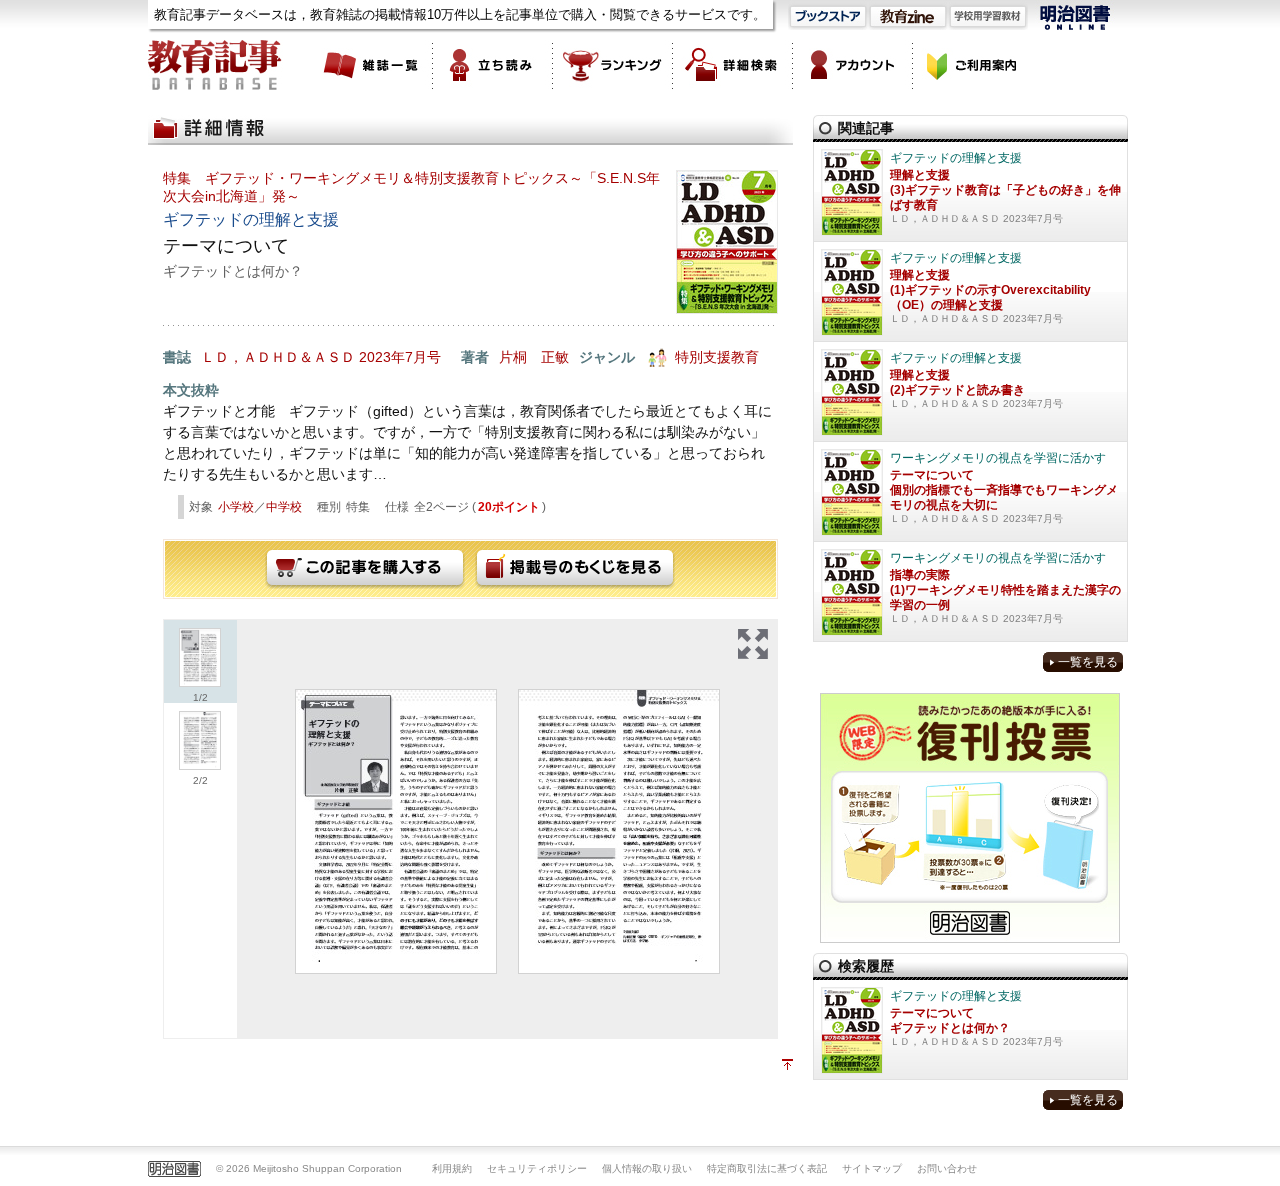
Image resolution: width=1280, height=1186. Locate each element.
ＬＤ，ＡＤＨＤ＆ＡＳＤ (278, 357)
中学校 (284, 507)
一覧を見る (1088, 662)
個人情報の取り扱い (647, 1168)
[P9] (619, 831)
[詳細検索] (733, 65)
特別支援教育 (717, 357)
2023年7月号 (400, 357)
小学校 (236, 507)
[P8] (396, 831)
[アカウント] (853, 65)
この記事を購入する (365, 569)
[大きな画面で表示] (753, 644)
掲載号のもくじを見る (575, 569)
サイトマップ (872, 1168)
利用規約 (452, 1168)
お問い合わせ (947, 1168)
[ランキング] (613, 65)
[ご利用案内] (973, 65)
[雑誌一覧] (373, 65)
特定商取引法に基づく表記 (767, 1168)
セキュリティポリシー (537, 1168)
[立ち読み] (493, 65)
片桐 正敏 (534, 357)
